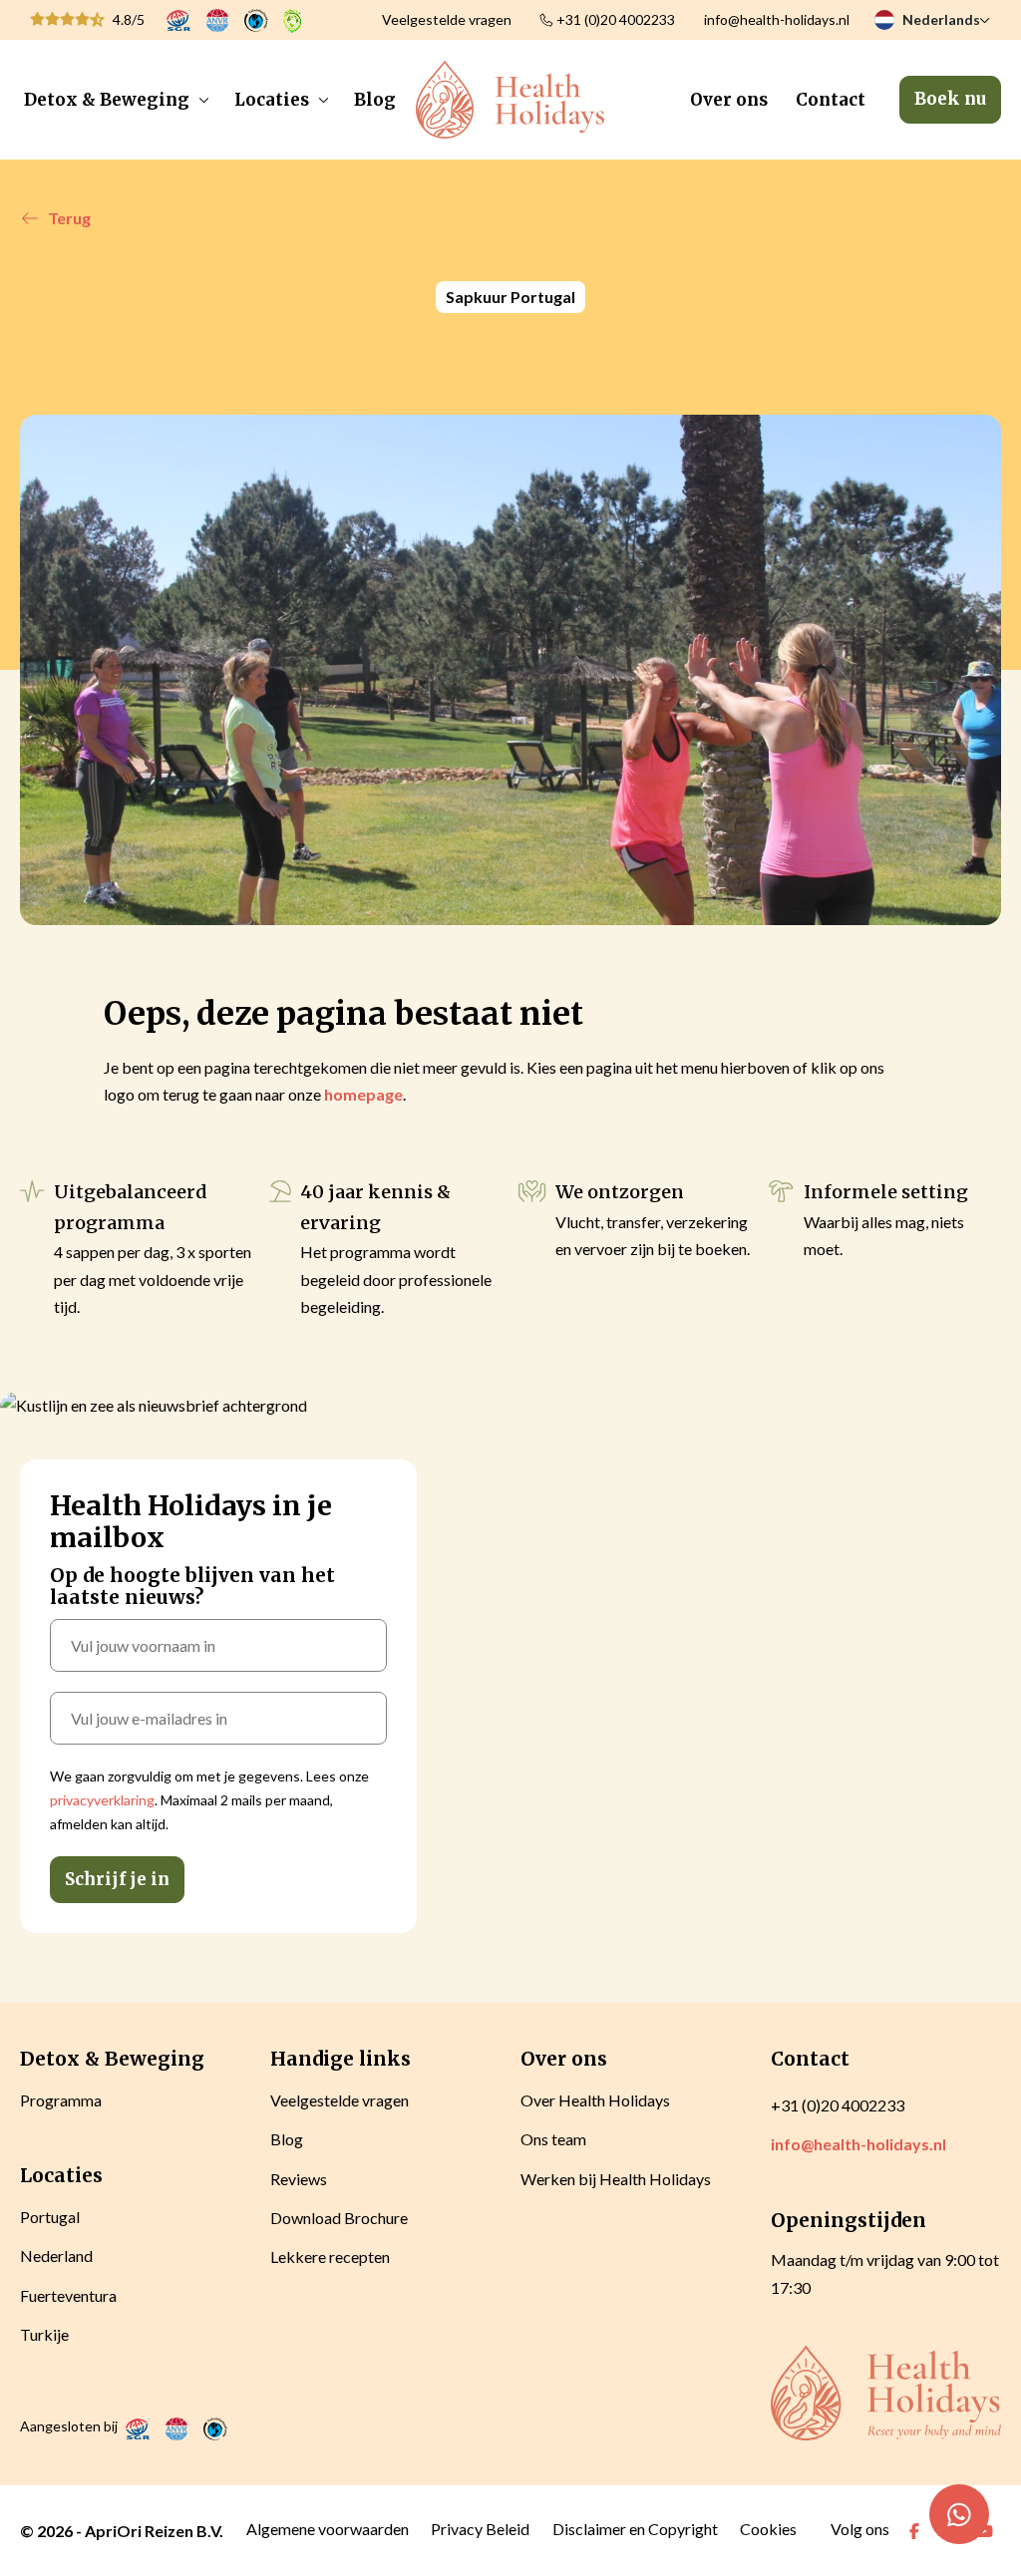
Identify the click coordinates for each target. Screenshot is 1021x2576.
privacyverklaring (102, 1800)
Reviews (299, 2179)
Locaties (272, 100)
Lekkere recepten (330, 2256)
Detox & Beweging (107, 100)
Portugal (50, 2217)
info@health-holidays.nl (777, 19)
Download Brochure (339, 2218)
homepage (363, 1094)
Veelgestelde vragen (447, 19)
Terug (69, 218)
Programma (61, 2100)
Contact (831, 100)
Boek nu (950, 99)
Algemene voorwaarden (328, 2529)
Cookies (768, 2529)
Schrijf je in (117, 1879)
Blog (375, 100)
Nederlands (941, 19)
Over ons (729, 100)
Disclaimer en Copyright (635, 2529)
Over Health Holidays (595, 2100)
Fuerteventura (68, 2295)
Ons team (553, 2139)
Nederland (56, 2255)
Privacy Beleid (480, 2529)
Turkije (44, 2334)
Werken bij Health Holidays (616, 2179)
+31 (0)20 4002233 (616, 19)
